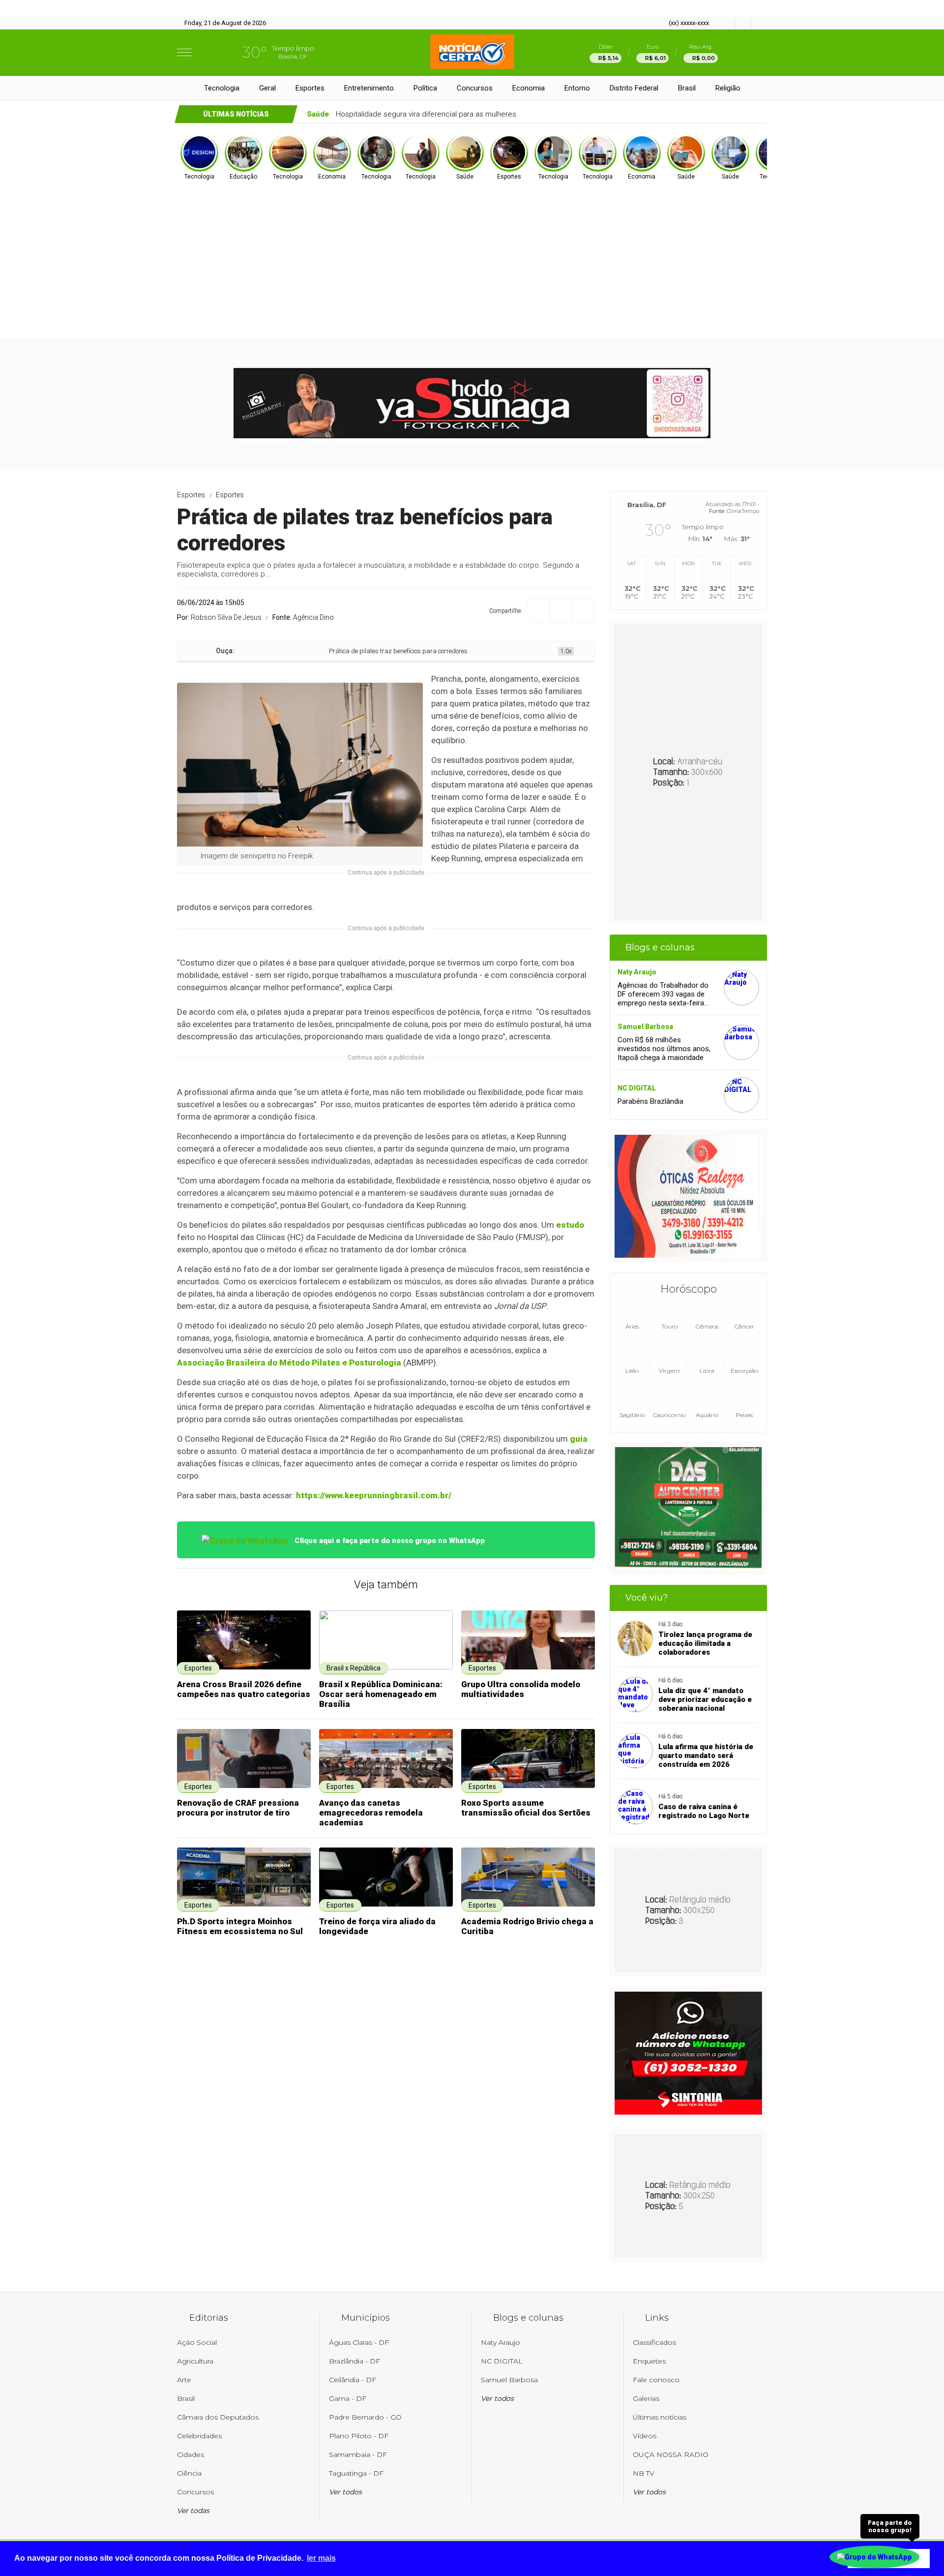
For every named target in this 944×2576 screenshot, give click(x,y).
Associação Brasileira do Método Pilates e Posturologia (289, 1363)
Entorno (577, 88)
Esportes (310, 88)
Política (425, 88)
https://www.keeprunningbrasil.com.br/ (374, 1495)
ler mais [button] (321, 2558)
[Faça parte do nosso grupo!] (874, 2555)
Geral (267, 88)
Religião (728, 88)
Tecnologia (222, 88)
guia (579, 1439)
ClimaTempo (743, 511)
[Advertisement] (472, 255)
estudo (570, 1225)
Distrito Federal (634, 88)
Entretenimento (369, 88)
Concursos (475, 88)
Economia (529, 88)
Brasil (687, 88)
